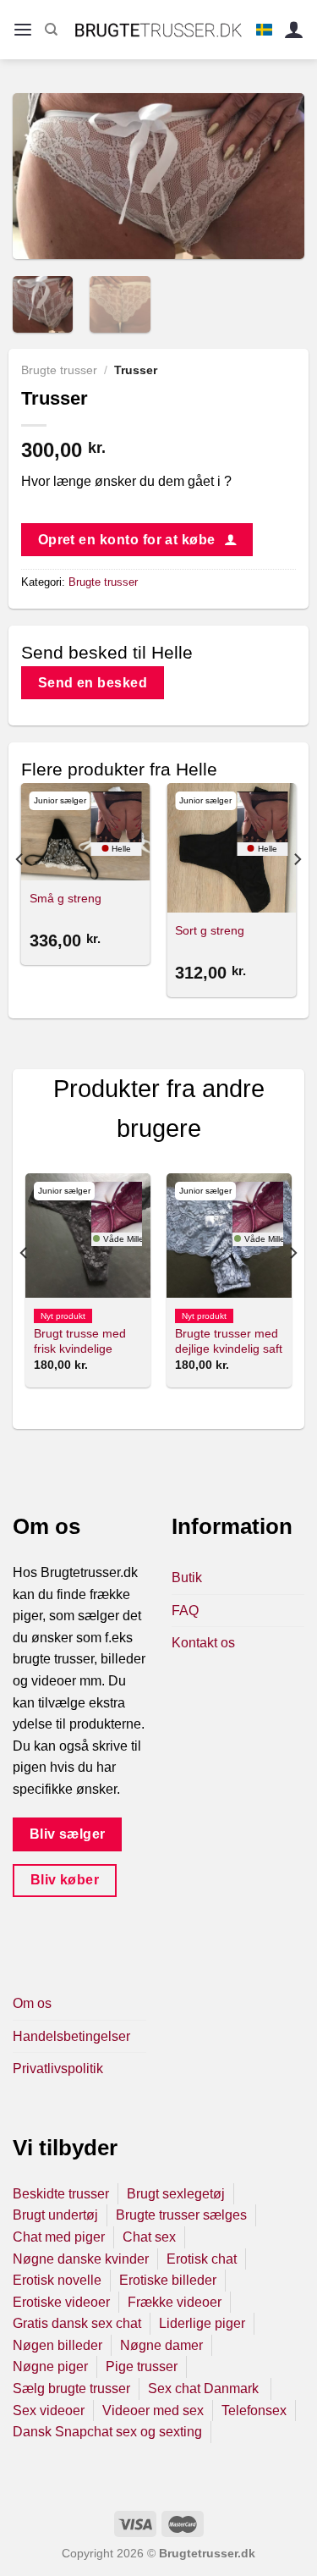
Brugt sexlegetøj (176, 2194)
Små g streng (66, 899)
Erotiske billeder (168, 2280)
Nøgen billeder (57, 2345)
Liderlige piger (202, 2323)
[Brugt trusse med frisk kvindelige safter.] (88, 1236)
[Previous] (40, 176)
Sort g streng (210, 931)
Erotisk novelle (57, 2280)
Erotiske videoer (61, 2302)
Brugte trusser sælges (181, 2215)
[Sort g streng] (231, 848)
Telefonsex (254, 2411)
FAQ (185, 1611)
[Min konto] (294, 30)
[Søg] (51, 30)
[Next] (277, 176)
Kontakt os (203, 1643)
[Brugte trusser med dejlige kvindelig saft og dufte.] (229, 1236)
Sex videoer (49, 2411)
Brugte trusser (59, 370)
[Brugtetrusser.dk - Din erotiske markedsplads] (158, 30)
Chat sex (149, 2237)
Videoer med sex (153, 2411)
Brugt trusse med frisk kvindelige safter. (80, 1349)
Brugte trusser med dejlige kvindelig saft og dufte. (229, 1349)
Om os (32, 2003)
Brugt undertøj (55, 2215)
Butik (187, 1578)
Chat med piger (59, 2237)
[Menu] (23, 30)
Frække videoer (175, 2302)
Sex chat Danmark (205, 2388)
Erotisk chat (202, 2259)
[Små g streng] (86, 832)
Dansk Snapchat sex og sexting (107, 2432)
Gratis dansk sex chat (77, 2323)
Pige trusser (142, 2366)
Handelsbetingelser (71, 2036)
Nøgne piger (50, 2366)
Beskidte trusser (61, 2194)
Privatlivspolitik (58, 2069)
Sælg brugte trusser (71, 2388)
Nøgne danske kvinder (81, 2259)
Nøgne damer (161, 2345)
